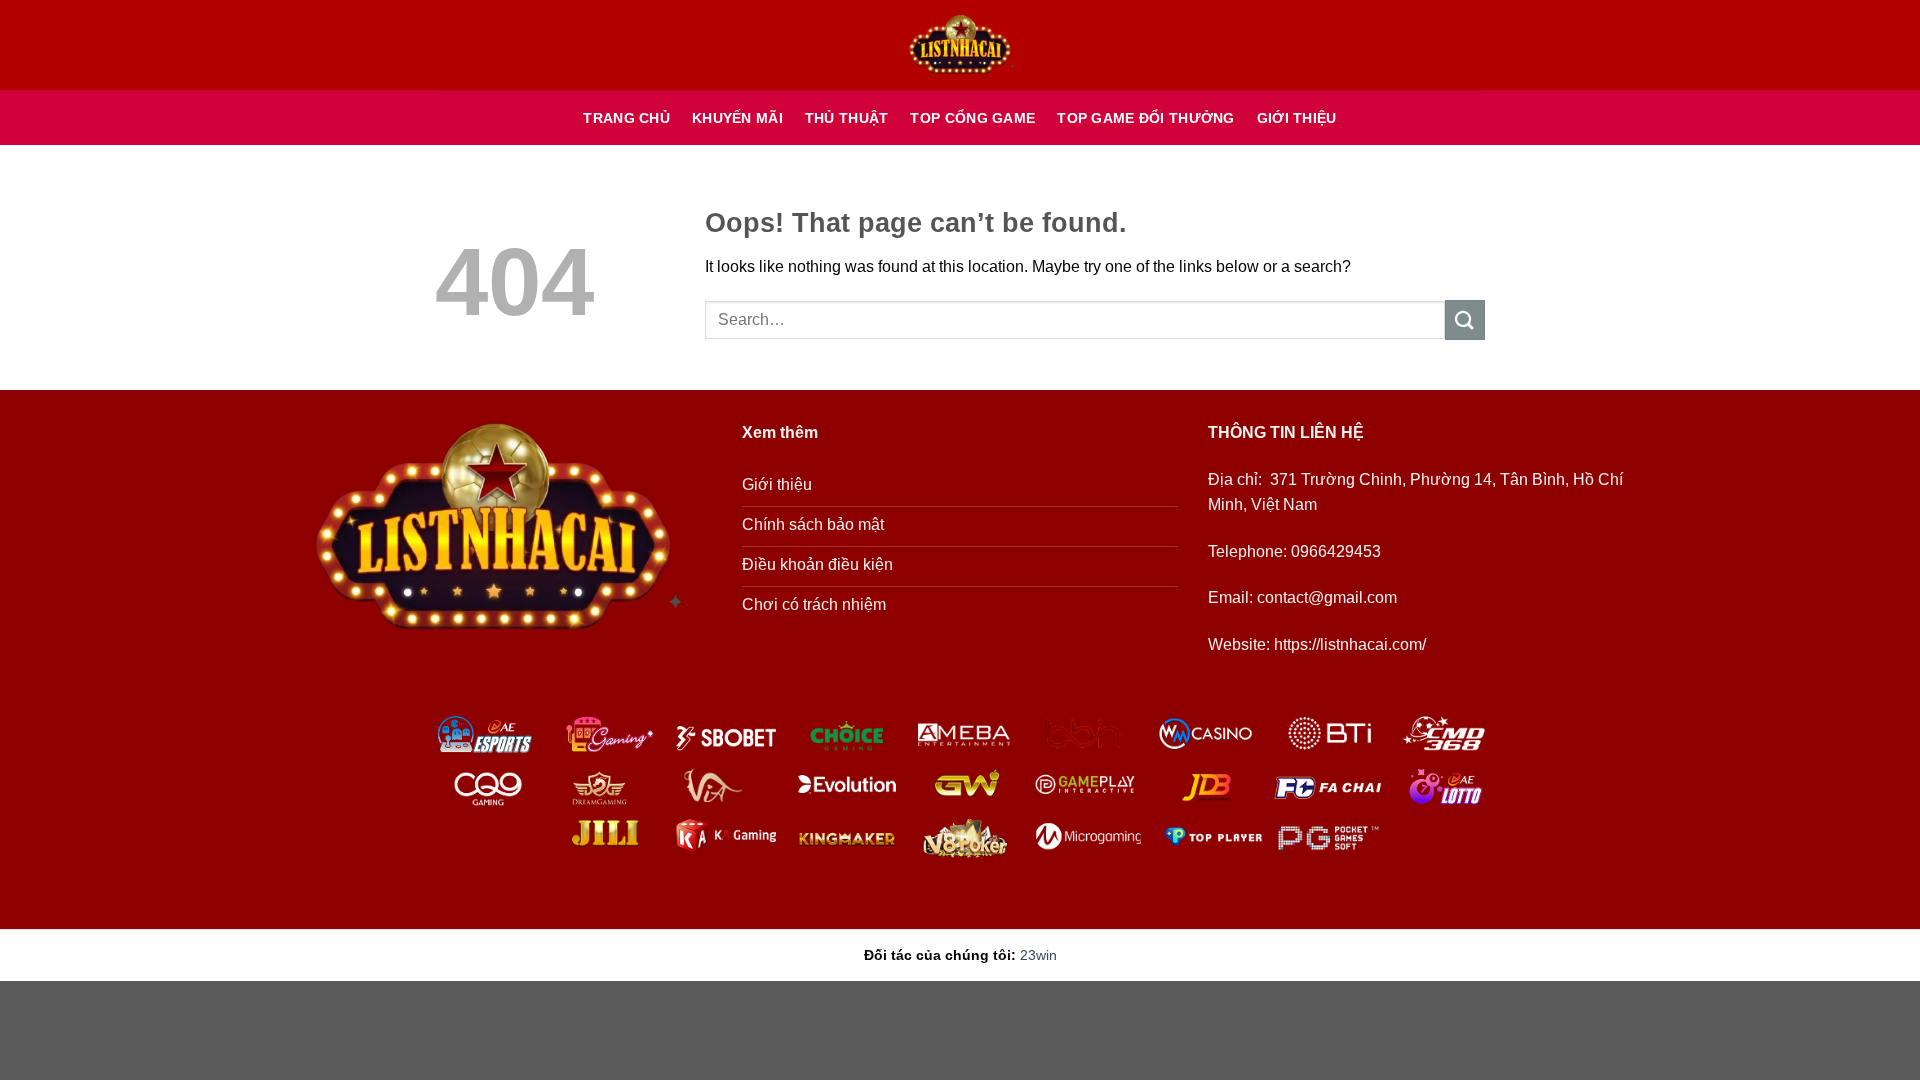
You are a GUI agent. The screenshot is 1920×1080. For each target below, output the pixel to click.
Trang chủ (626, 118)
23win (1038, 955)
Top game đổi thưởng (1145, 118)
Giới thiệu (1297, 118)
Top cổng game (972, 118)
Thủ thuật (847, 118)
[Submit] (1465, 319)
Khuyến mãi (737, 118)
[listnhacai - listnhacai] (960, 45)
